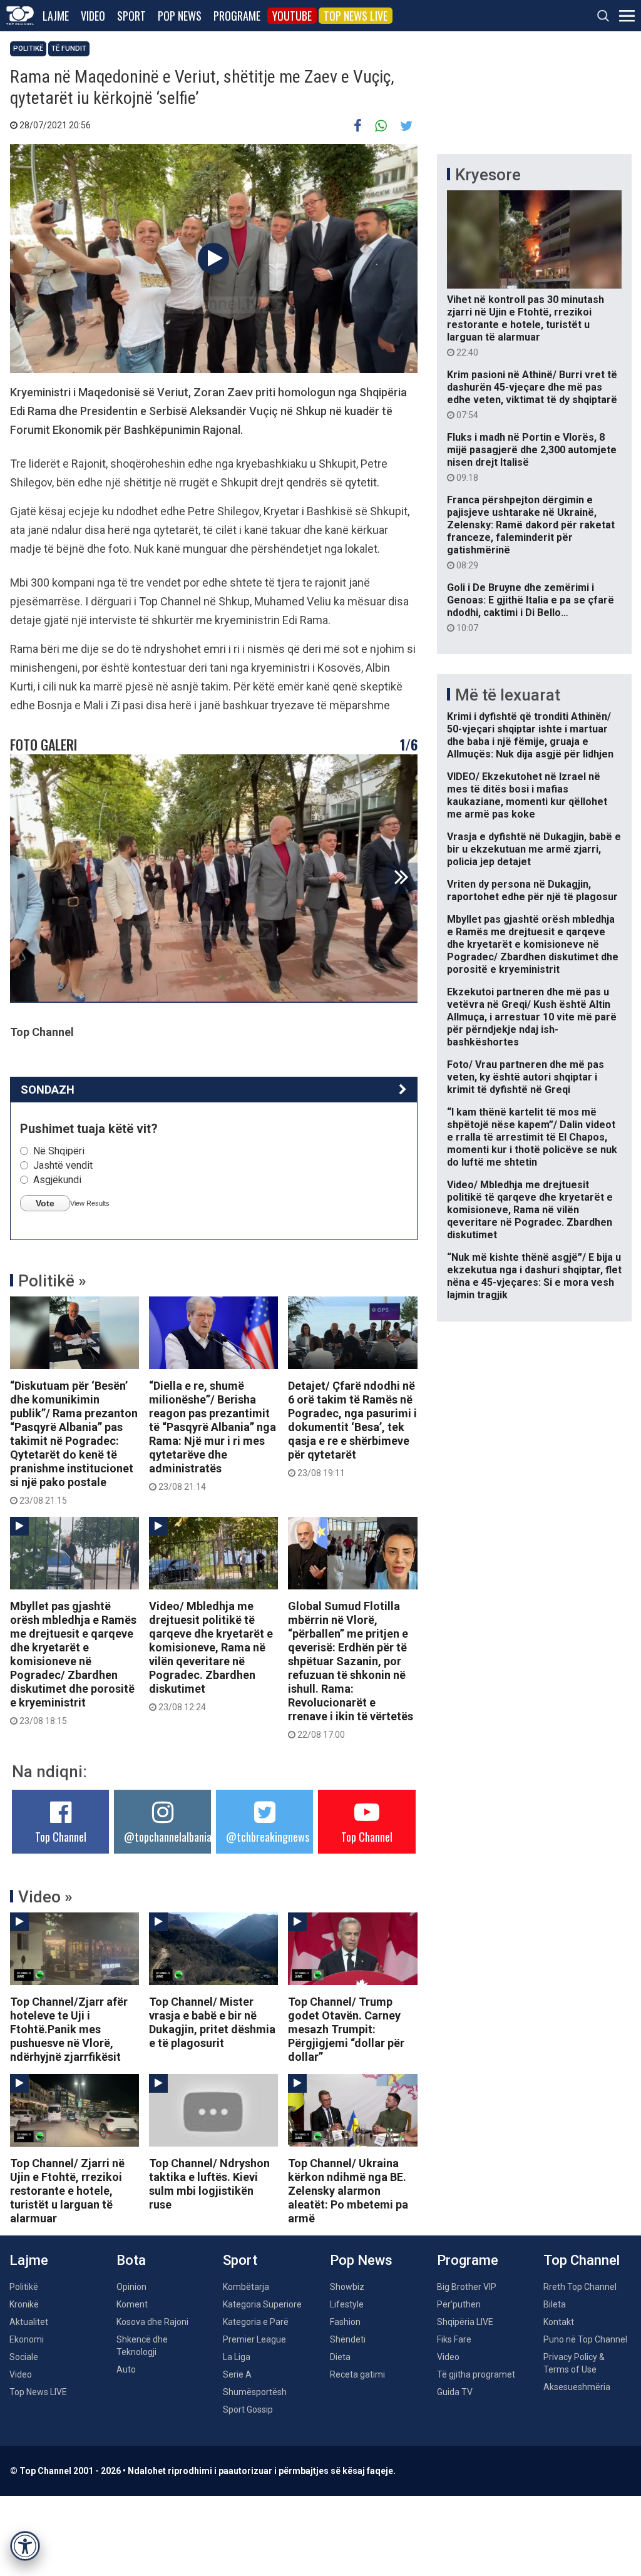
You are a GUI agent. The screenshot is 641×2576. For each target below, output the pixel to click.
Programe (237, 16)
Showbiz (347, 2287)
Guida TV (455, 2392)
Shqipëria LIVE (465, 2322)
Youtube (292, 16)
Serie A (237, 2374)
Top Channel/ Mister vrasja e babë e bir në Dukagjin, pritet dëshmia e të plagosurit (212, 2022)
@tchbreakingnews (268, 1837)
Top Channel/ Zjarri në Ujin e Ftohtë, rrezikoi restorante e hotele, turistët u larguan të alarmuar (67, 2191)
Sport (131, 16)
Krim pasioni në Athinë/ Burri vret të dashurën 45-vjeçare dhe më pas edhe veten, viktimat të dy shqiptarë (532, 394)
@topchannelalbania (168, 1837)
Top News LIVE (356, 16)
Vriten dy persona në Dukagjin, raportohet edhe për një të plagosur (532, 890)
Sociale (24, 2357)
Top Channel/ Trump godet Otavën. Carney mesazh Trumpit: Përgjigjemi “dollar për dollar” (346, 2029)
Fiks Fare (454, 2339)
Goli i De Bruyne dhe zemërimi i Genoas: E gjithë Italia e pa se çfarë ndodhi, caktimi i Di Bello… (531, 607)
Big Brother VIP (467, 2287)
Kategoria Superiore (262, 2304)
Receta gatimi (357, 2374)
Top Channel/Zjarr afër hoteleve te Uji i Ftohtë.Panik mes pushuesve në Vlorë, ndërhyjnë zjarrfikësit (69, 2029)
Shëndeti (348, 2339)
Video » (45, 1897)
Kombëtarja (246, 2287)
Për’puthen (459, 2304)
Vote (45, 1203)
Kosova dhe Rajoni (152, 2322)
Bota (131, 2260)
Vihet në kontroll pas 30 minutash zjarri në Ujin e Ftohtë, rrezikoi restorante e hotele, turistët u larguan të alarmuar (526, 326)
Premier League (254, 2339)
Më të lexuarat (508, 695)
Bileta (555, 2304)
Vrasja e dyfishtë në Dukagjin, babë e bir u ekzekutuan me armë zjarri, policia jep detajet (534, 849)
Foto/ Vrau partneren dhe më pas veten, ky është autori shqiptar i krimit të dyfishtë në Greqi (526, 1077)
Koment (132, 2304)
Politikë (28, 49)
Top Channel (61, 1837)
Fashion (345, 2322)
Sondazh (48, 1090)
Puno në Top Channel (585, 2339)
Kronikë (24, 2304)
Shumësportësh (255, 2392)
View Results (90, 1203)
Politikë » (52, 1281)
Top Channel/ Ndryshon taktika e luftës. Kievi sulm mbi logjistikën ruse (209, 2184)
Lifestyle (347, 2304)
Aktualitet (29, 2322)
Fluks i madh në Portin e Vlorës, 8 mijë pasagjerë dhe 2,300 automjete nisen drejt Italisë (532, 457)
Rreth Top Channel (580, 2287)
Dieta (340, 2357)
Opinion (131, 2287)
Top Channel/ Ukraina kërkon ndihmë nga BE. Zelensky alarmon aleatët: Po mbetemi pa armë (348, 2191)
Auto (126, 2369)
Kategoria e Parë (256, 2322)
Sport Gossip (248, 2409)
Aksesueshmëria (577, 2387)
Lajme (56, 16)
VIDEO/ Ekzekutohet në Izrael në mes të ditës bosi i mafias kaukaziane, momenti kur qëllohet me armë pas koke (527, 795)
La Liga (237, 2357)
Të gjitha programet (476, 2374)
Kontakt (559, 2322)
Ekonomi (27, 2339)
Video (93, 16)
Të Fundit (69, 49)
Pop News (180, 16)
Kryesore (488, 175)
